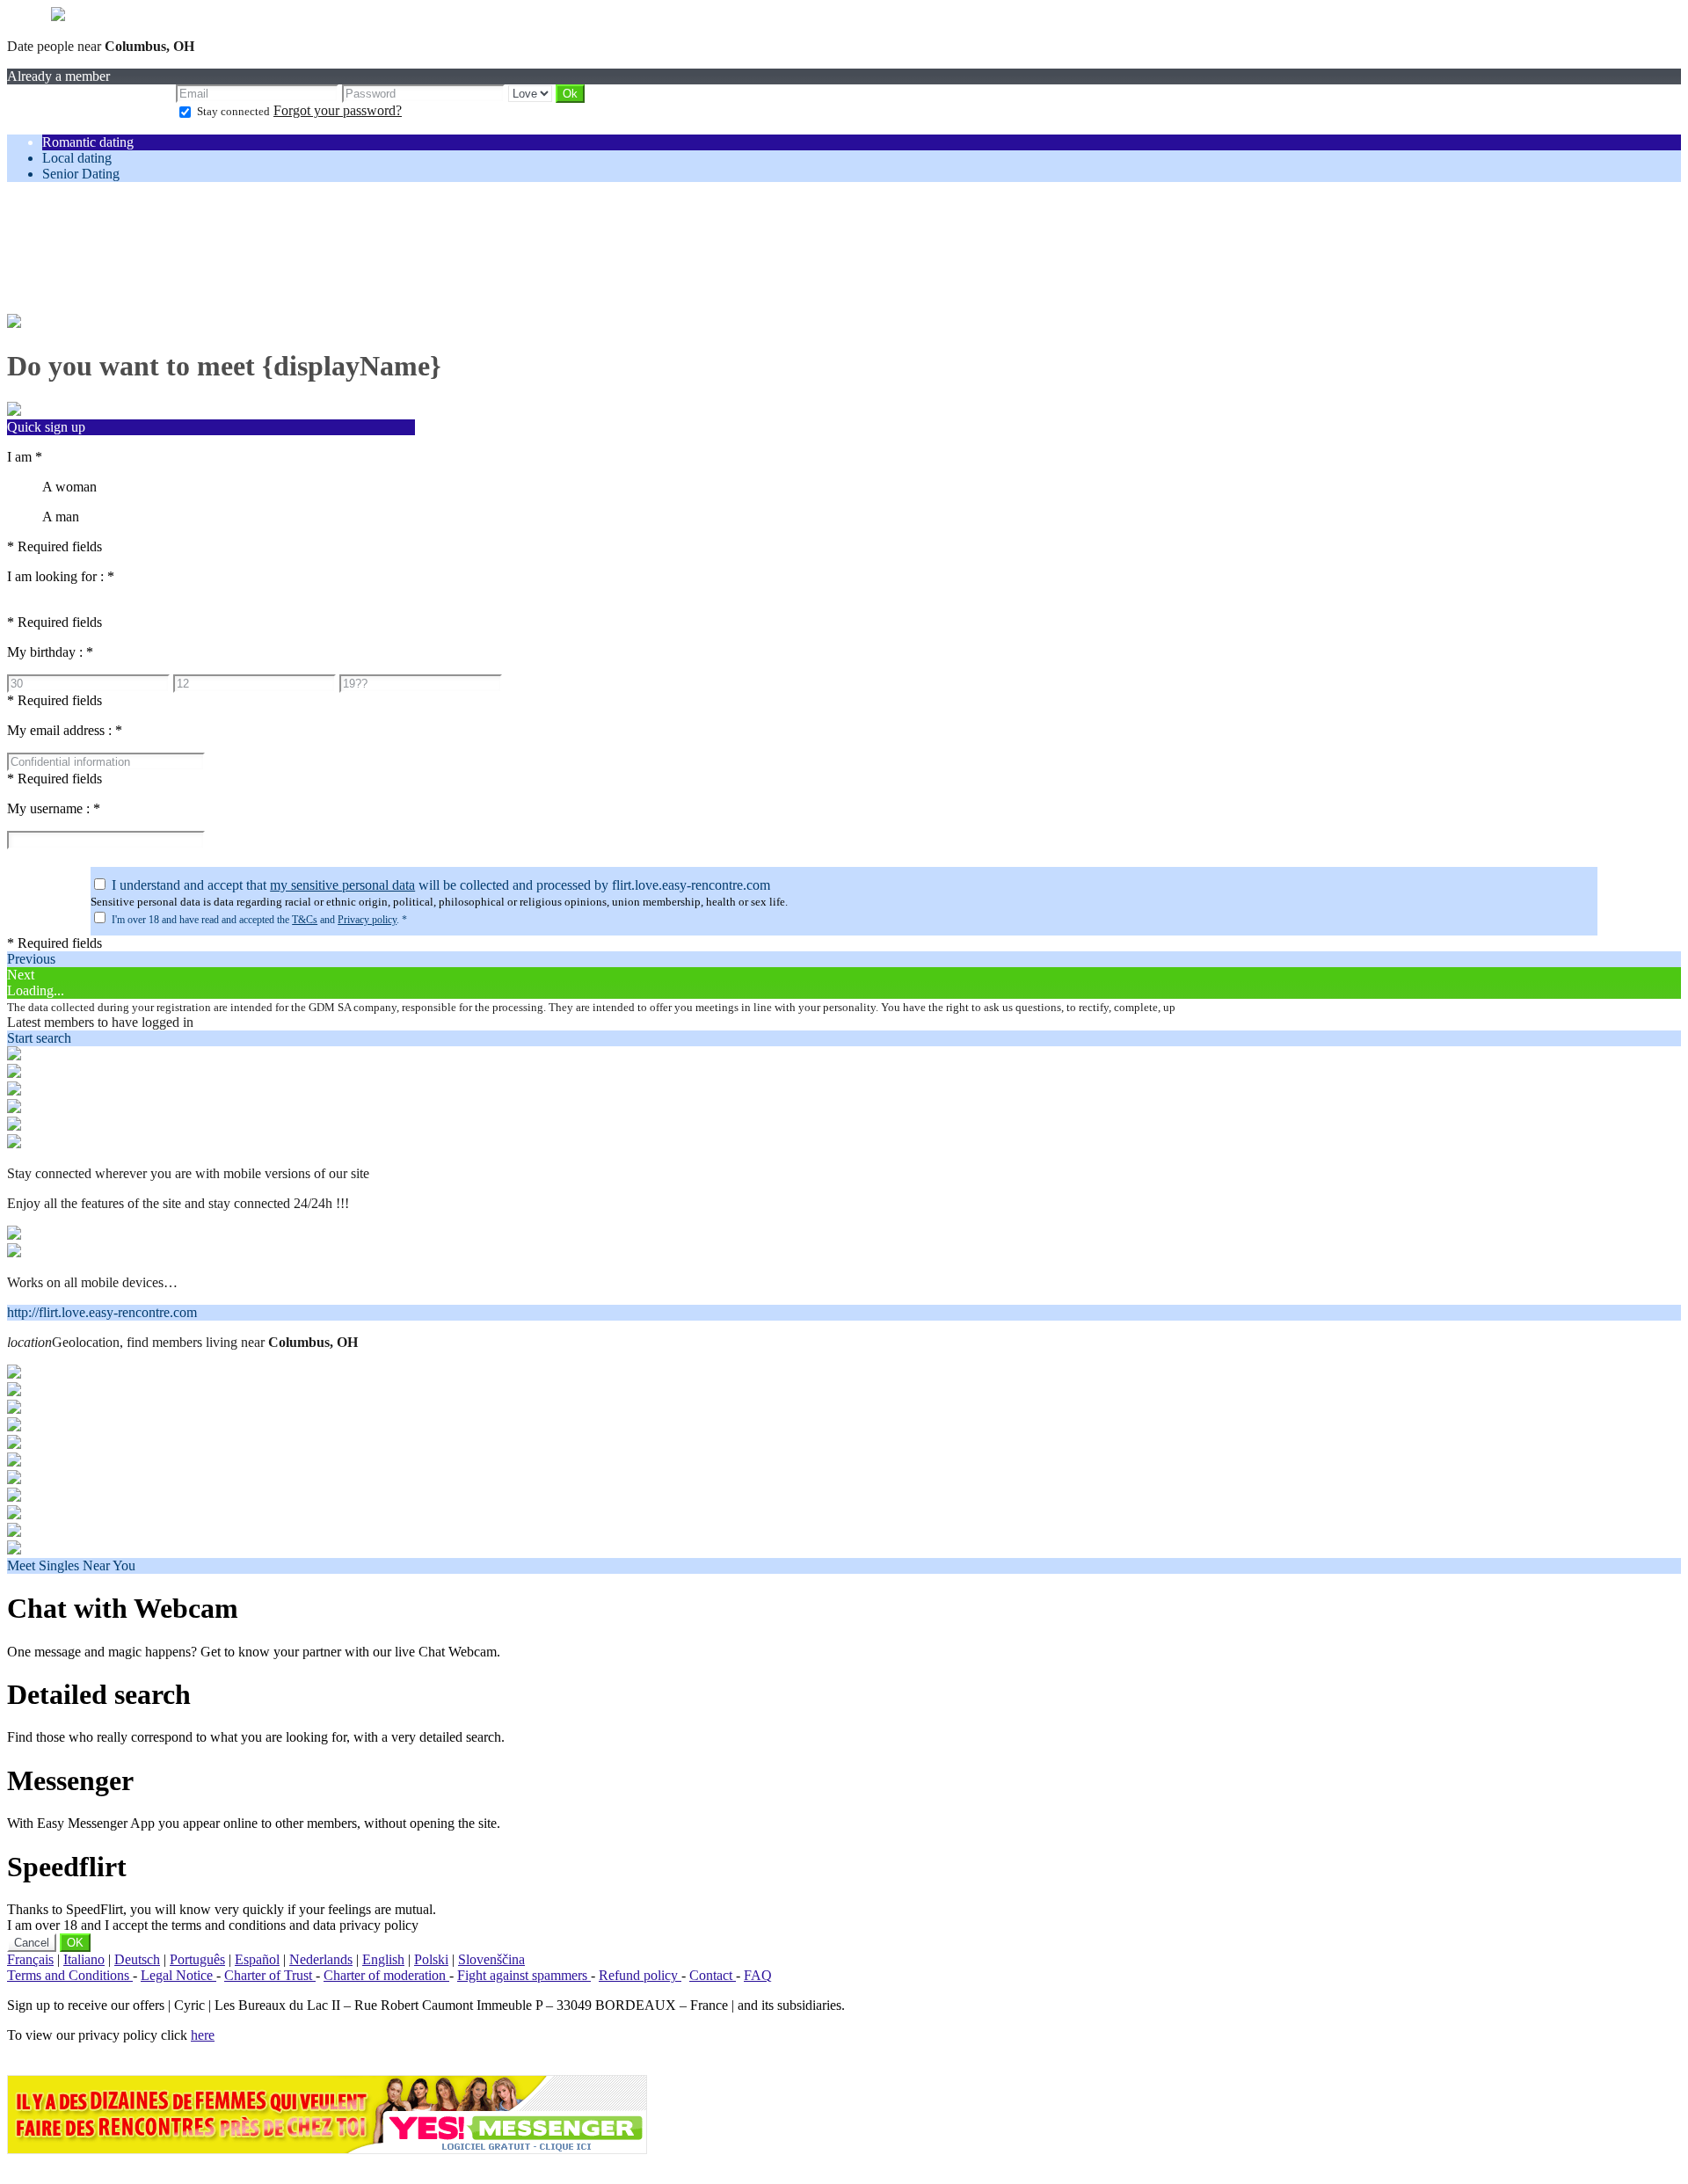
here (203, 2035)
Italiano (84, 1959)
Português (197, 1959)
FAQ (758, 1975)
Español (257, 1959)
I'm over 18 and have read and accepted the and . (259, 920)
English (383, 1959)
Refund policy (640, 1975)
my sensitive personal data (342, 885)
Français (30, 1959)
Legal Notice (178, 1975)
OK (75, 1943)
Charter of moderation (386, 1975)
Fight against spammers (524, 1975)
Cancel (32, 1943)
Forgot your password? (338, 110)
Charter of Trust (270, 1975)
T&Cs (305, 920)
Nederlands (321, 1959)
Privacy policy (367, 920)
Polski (431, 1959)
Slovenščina (491, 1959)
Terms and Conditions (70, 1975)
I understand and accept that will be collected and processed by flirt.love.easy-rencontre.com (441, 885)
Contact (713, 1975)
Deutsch (137, 1959)
